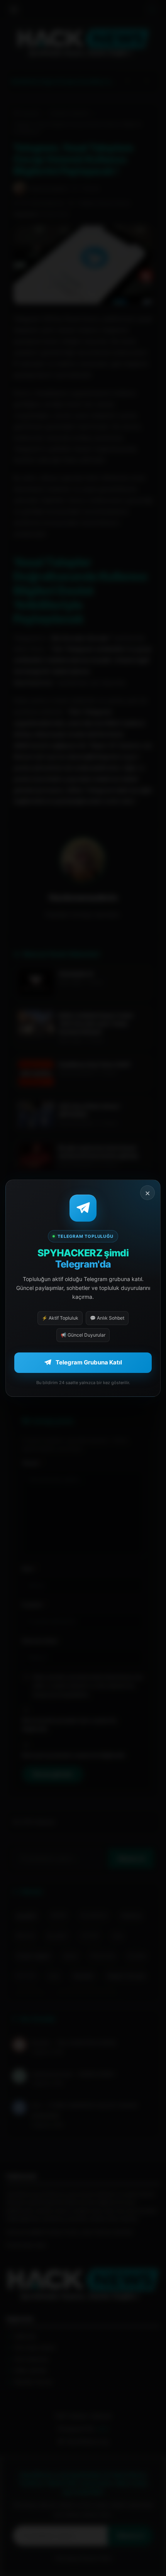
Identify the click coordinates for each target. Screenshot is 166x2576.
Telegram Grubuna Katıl (89, 1362)
